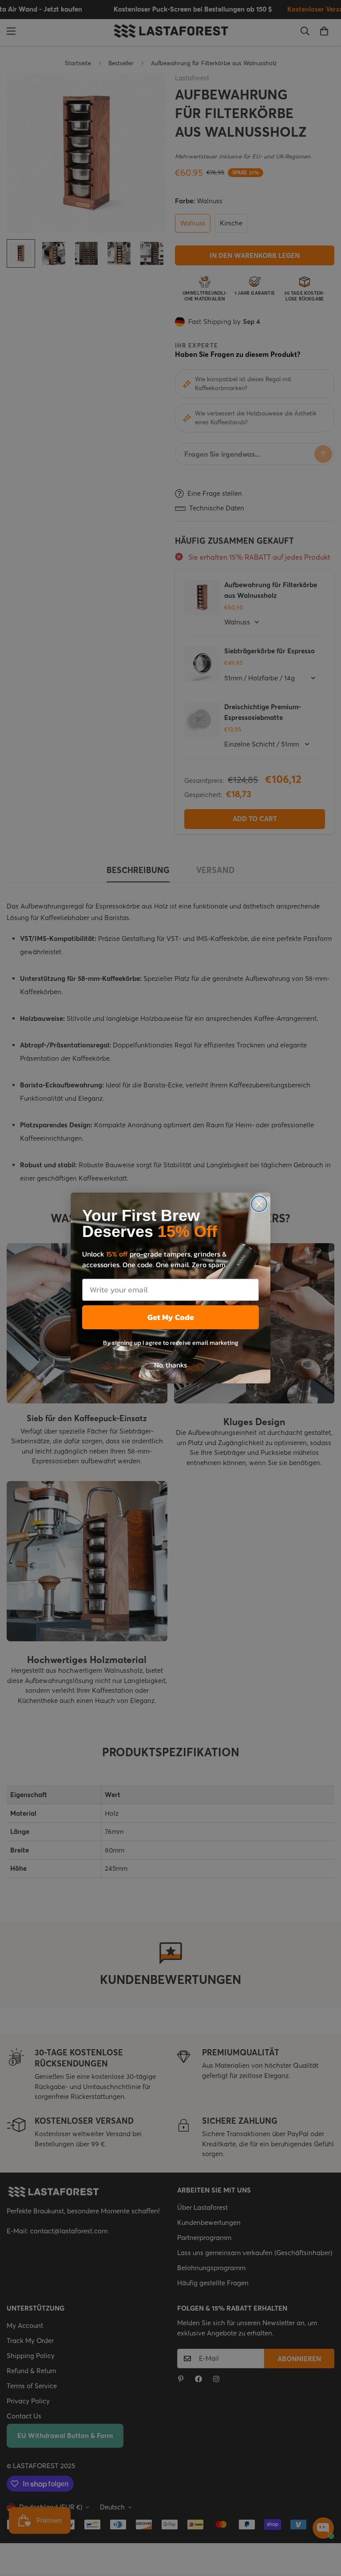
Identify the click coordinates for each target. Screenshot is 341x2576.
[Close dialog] (259, 1204)
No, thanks (170, 1365)
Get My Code (171, 1317)
